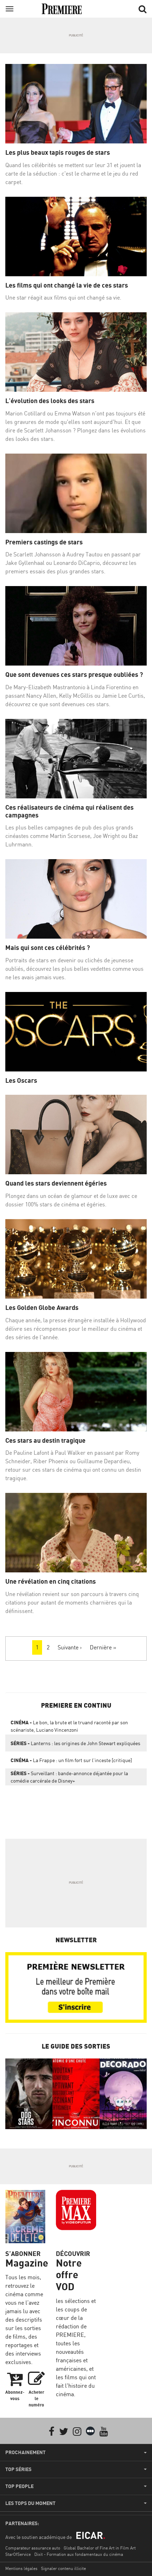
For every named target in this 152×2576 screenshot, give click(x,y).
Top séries (18, 2469)
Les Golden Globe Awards (42, 1308)
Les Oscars (21, 1080)
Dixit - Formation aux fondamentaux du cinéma (79, 2554)
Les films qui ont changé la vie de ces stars (67, 285)
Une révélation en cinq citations (51, 1581)
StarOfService (18, 2554)
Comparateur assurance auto (33, 2548)
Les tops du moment (30, 2503)
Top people (19, 2486)
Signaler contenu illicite (63, 2568)
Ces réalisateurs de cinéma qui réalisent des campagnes (69, 811)
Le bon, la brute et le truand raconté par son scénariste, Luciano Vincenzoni (69, 1726)
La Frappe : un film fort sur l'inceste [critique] (71, 1760)
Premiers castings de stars (44, 542)
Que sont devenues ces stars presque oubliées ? (74, 675)
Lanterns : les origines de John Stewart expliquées (75, 1743)
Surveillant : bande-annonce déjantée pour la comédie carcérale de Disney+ (69, 1777)
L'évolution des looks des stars (50, 401)
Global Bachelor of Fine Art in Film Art (100, 2548)
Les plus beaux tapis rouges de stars (58, 152)
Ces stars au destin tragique (45, 1440)
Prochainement (25, 2452)
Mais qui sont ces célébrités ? (48, 948)
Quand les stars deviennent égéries (56, 1183)
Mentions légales (21, 2568)
